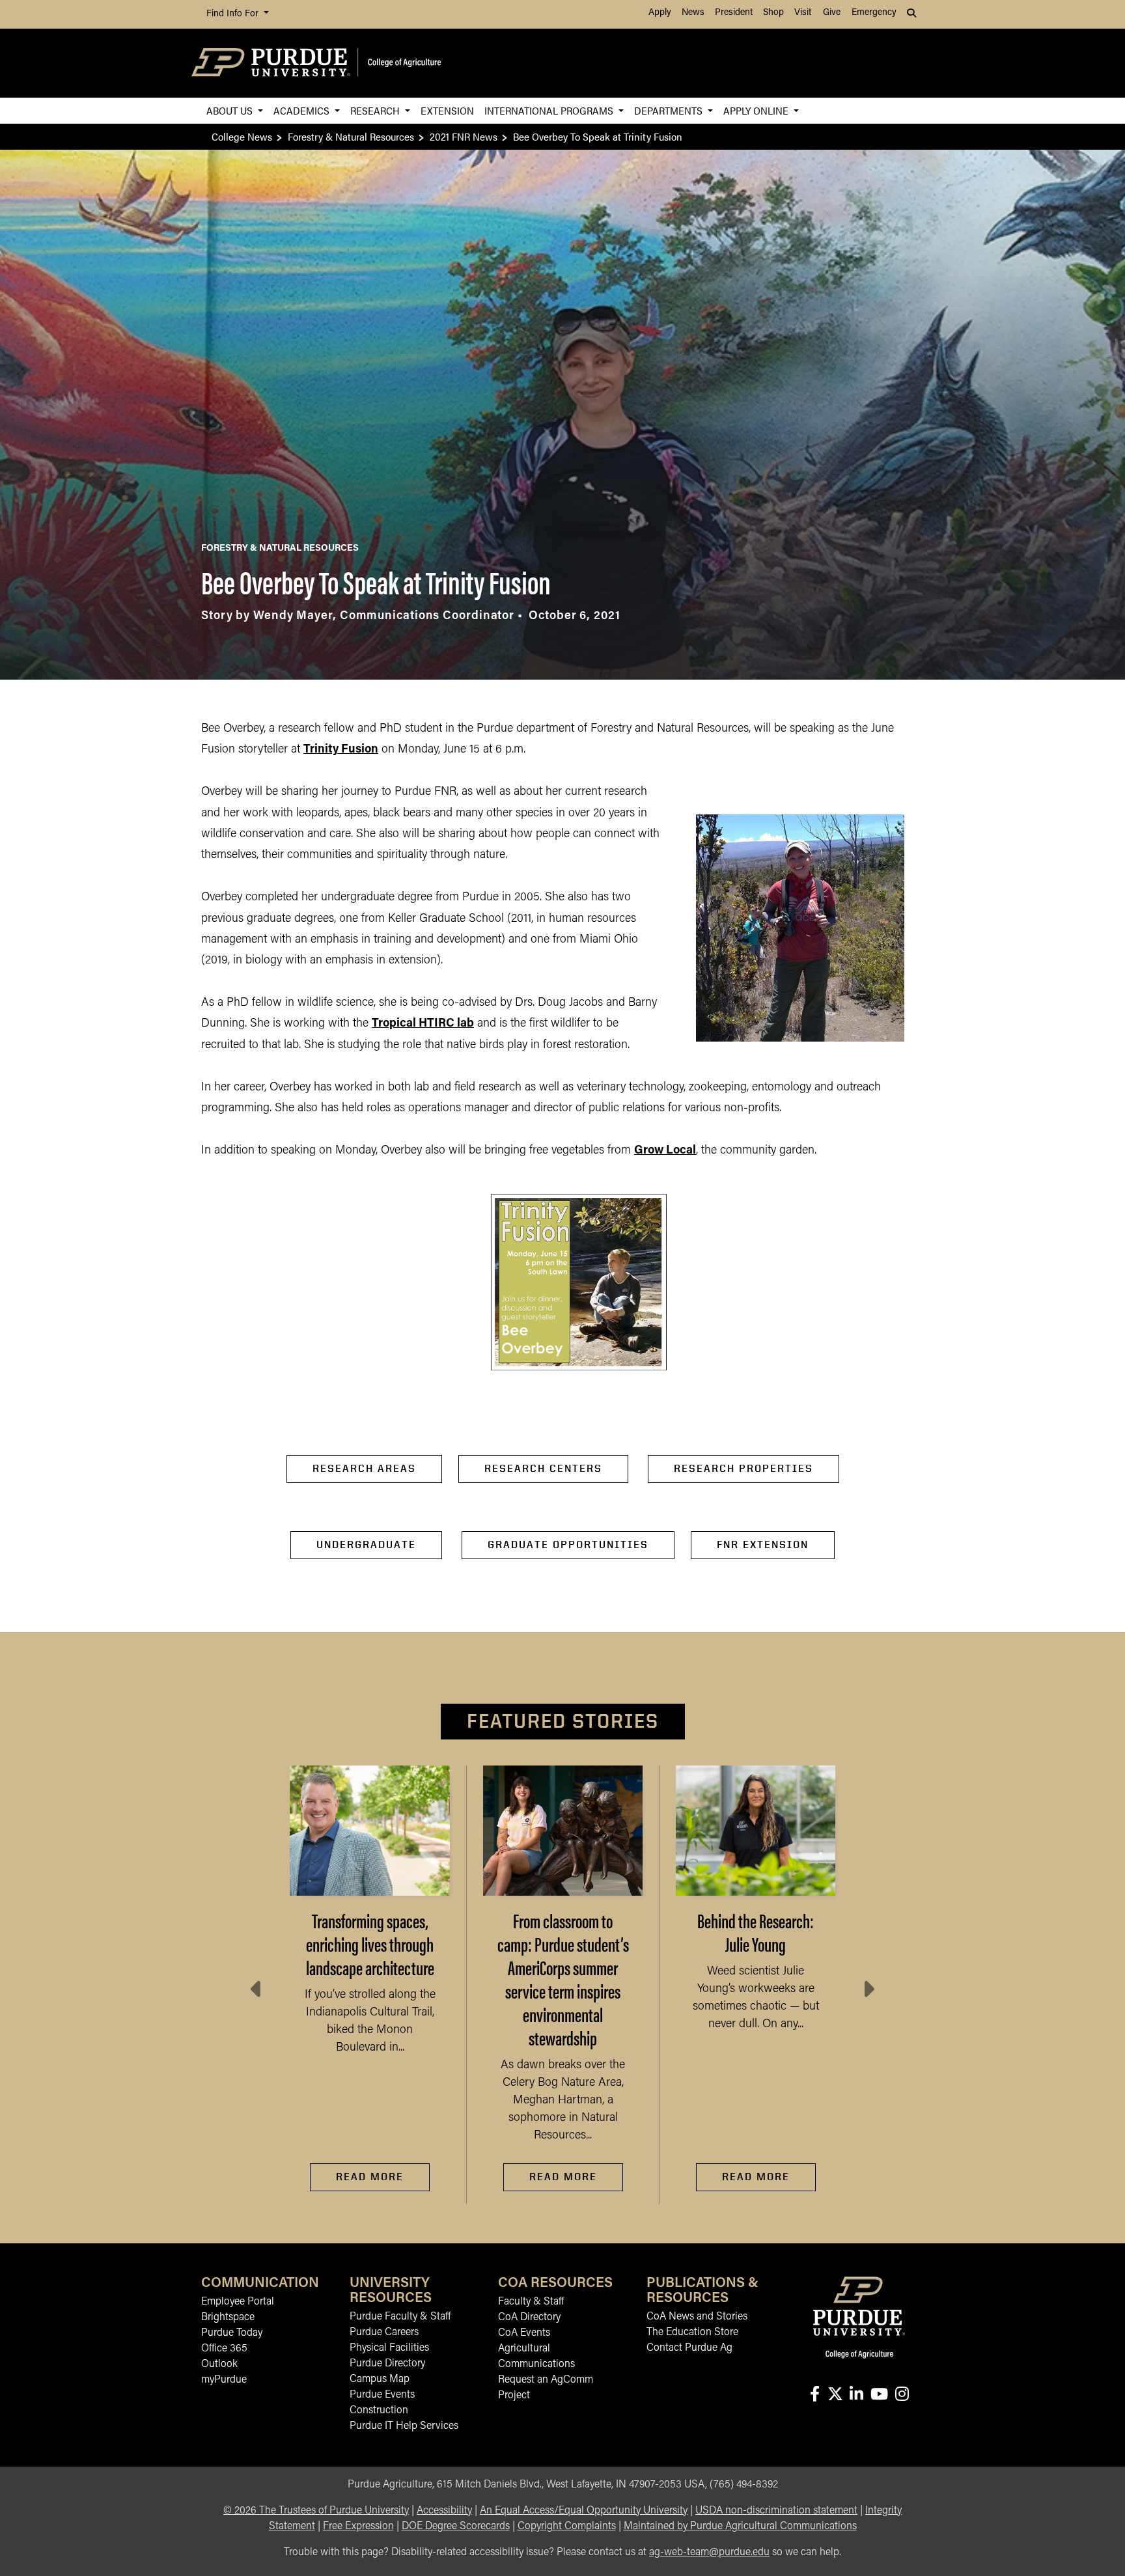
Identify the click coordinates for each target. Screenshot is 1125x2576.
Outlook (219, 2364)
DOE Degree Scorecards (456, 2527)
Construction (379, 2411)
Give (832, 13)
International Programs (550, 110)
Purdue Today (232, 2333)
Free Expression (358, 2527)
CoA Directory (529, 2318)
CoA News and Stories (697, 2317)
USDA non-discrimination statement (776, 2511)
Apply (660, 13)
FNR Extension (763, 1544)
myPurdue (224, 2380)
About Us (231, 110)
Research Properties (743, 1468)
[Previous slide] (257, 1989)
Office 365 (224, 2349)
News (693, 13)
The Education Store (692, 2333)
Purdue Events (382, 2395)
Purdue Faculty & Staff (400, 2317)
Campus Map (380, 2379)
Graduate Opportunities (568, 1544)
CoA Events (524, 2333)
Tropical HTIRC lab (423, 1024)
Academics (303, 110)
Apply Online (757, 110)
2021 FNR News (464, 136)
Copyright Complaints (567, 2527)
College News (242, 136)
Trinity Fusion (341, 750)
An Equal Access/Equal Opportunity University (584, 2511)
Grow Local (665, 1151)
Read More (370, 2177)
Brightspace (228, 2318)
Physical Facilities (389, 2348)
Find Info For (234, 14)
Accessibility (444, 2511)
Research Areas (364, 1468)
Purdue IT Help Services (404, 2426)
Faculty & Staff (531, 2302)
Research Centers (543, 1468)
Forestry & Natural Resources (351, 136)
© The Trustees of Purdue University (316, 2511)
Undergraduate (366, 1544)
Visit (803, 13)
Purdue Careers (384, 2333)
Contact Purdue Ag (689, 2348)
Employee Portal (238, 2302)
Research (376, 110)
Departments (670, 110)
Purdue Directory (387, 2364)
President (734, 13)
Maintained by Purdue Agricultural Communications (740, 2527)
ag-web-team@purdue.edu (709, 2553)
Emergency (874, 13)
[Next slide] (868, 1989)
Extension (447, 110)
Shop (773, 13)
